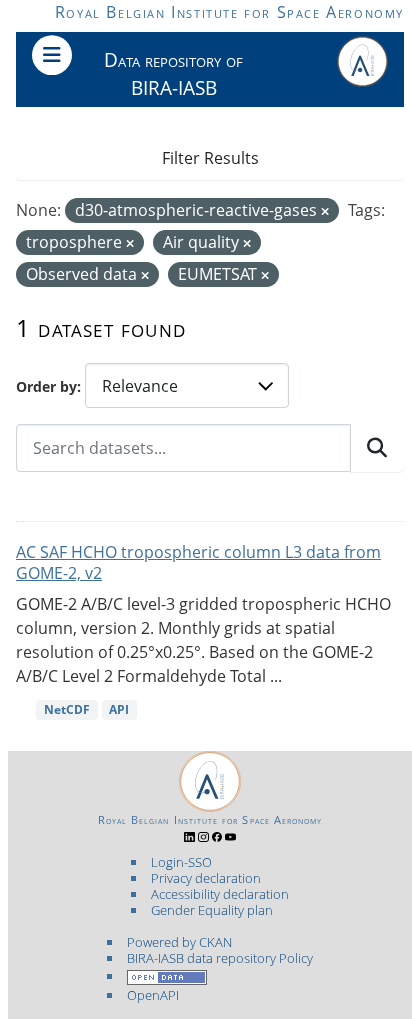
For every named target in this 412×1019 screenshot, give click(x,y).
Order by (46, 386)
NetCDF (67, 709)
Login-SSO (181, 862)
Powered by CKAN (179, 942)
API (119, 709)
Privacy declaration (206, 878)
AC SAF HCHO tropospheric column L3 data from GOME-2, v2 (198, 562)
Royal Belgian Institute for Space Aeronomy (229, 12)
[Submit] (377, 448)
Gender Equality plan (212, 910)
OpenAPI (153, 995)
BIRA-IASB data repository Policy (220, 958)
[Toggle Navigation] (52, 55)
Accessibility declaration (220, 894)
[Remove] (325, 211)
